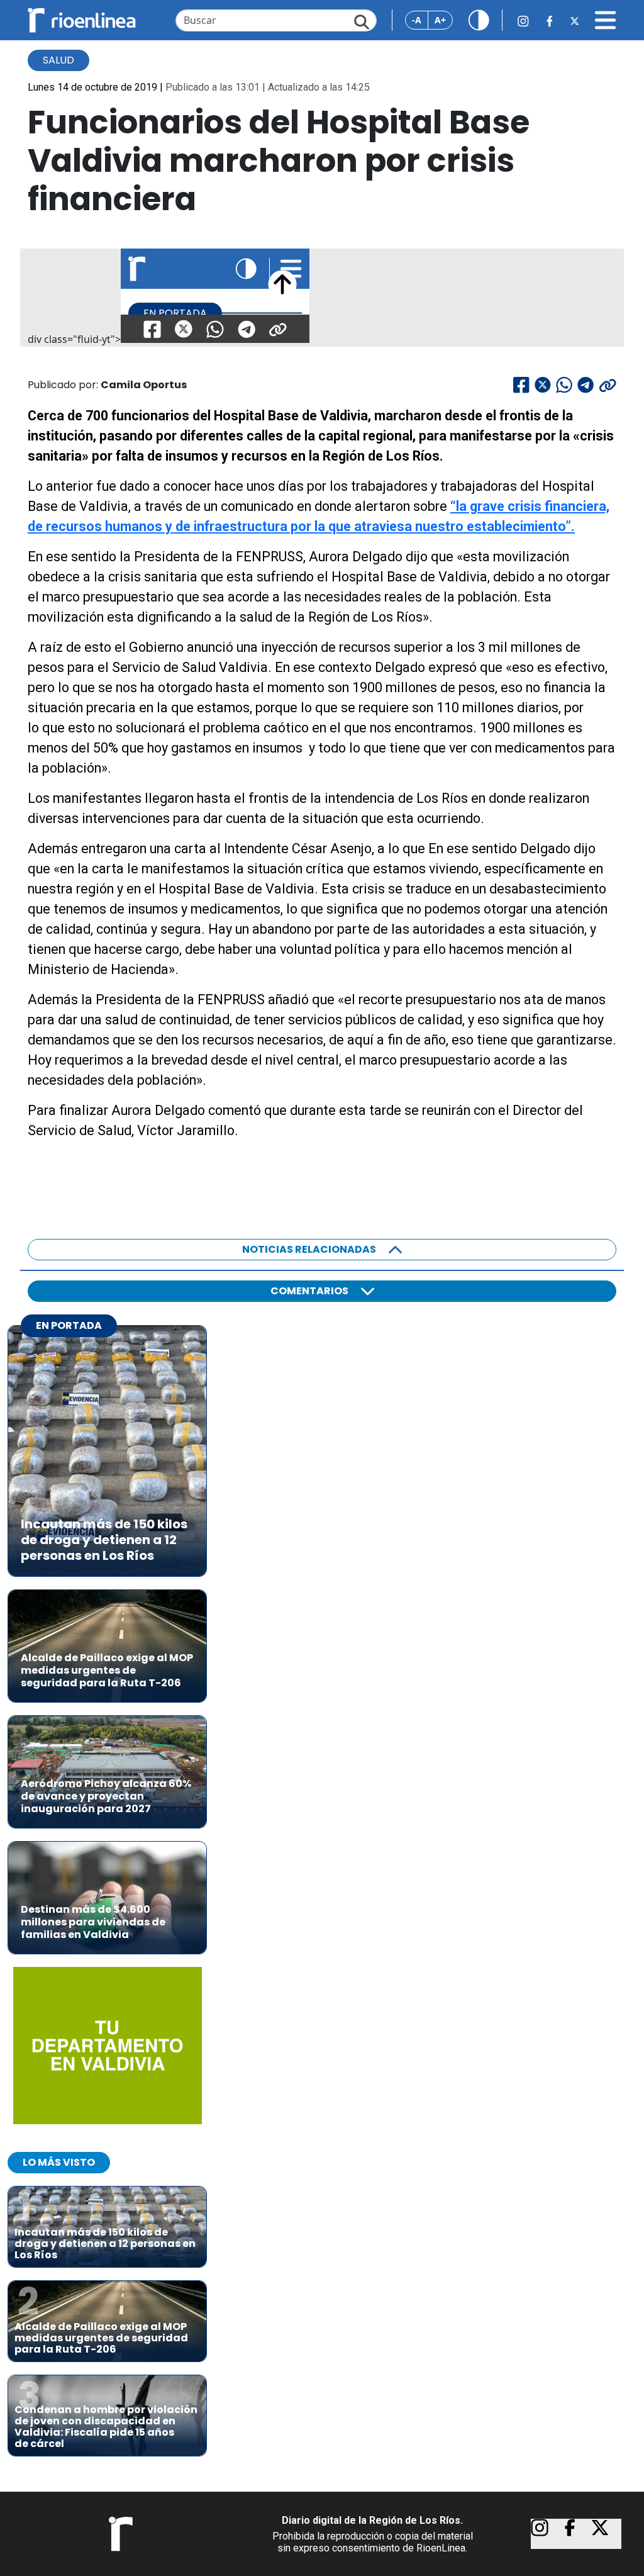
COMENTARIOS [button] (309, 1291)
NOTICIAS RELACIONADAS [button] (309, 1249)
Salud (58, 60)
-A (417, 20)
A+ (440, 20)
